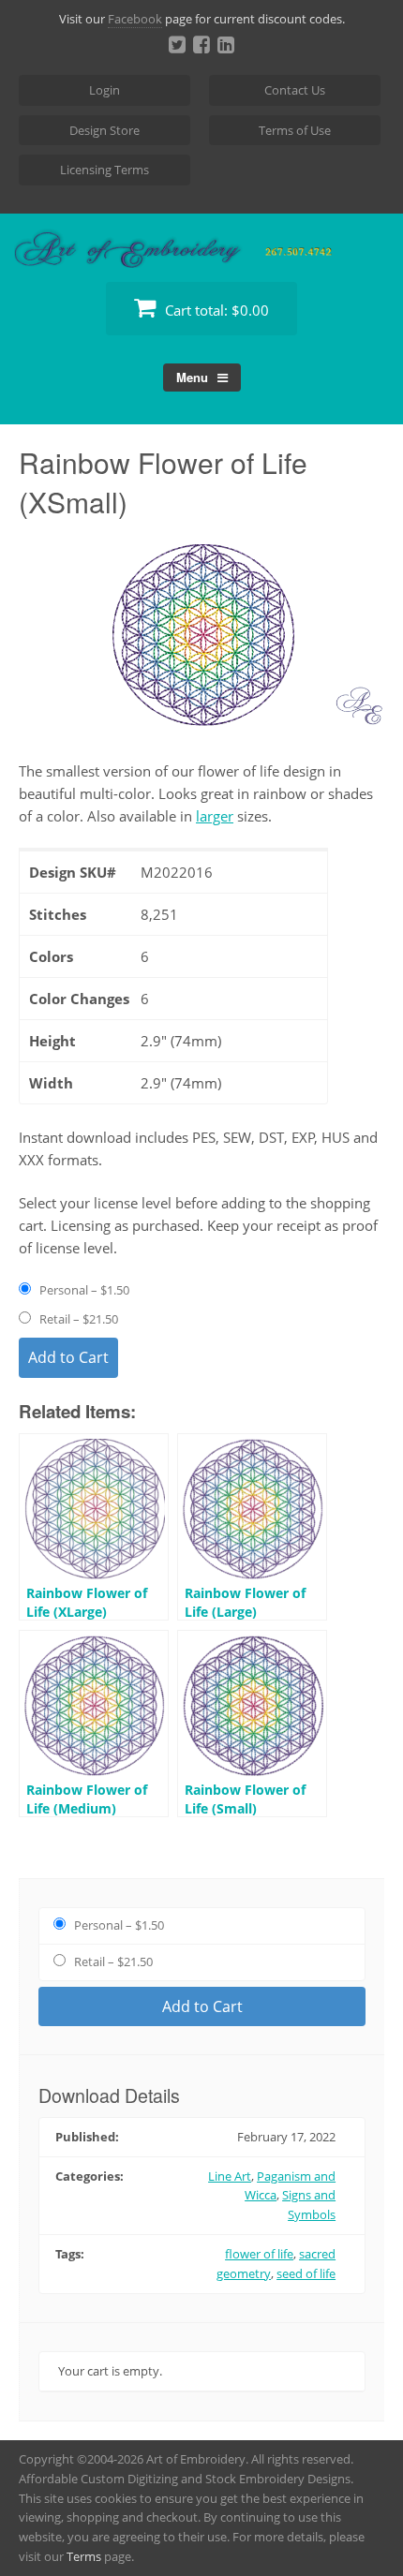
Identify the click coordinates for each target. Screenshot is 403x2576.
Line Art (230, 2176)
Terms (84, 2556)
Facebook (135, 19)
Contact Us (295, 90)
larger (215, 816)
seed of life (306, 2273)
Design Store (104, 130)
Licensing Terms (104, 170)
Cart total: (215, 310)
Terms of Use (295, 130)
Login (104, 90)
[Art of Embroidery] (201, 246)
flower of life (259, 2254)
